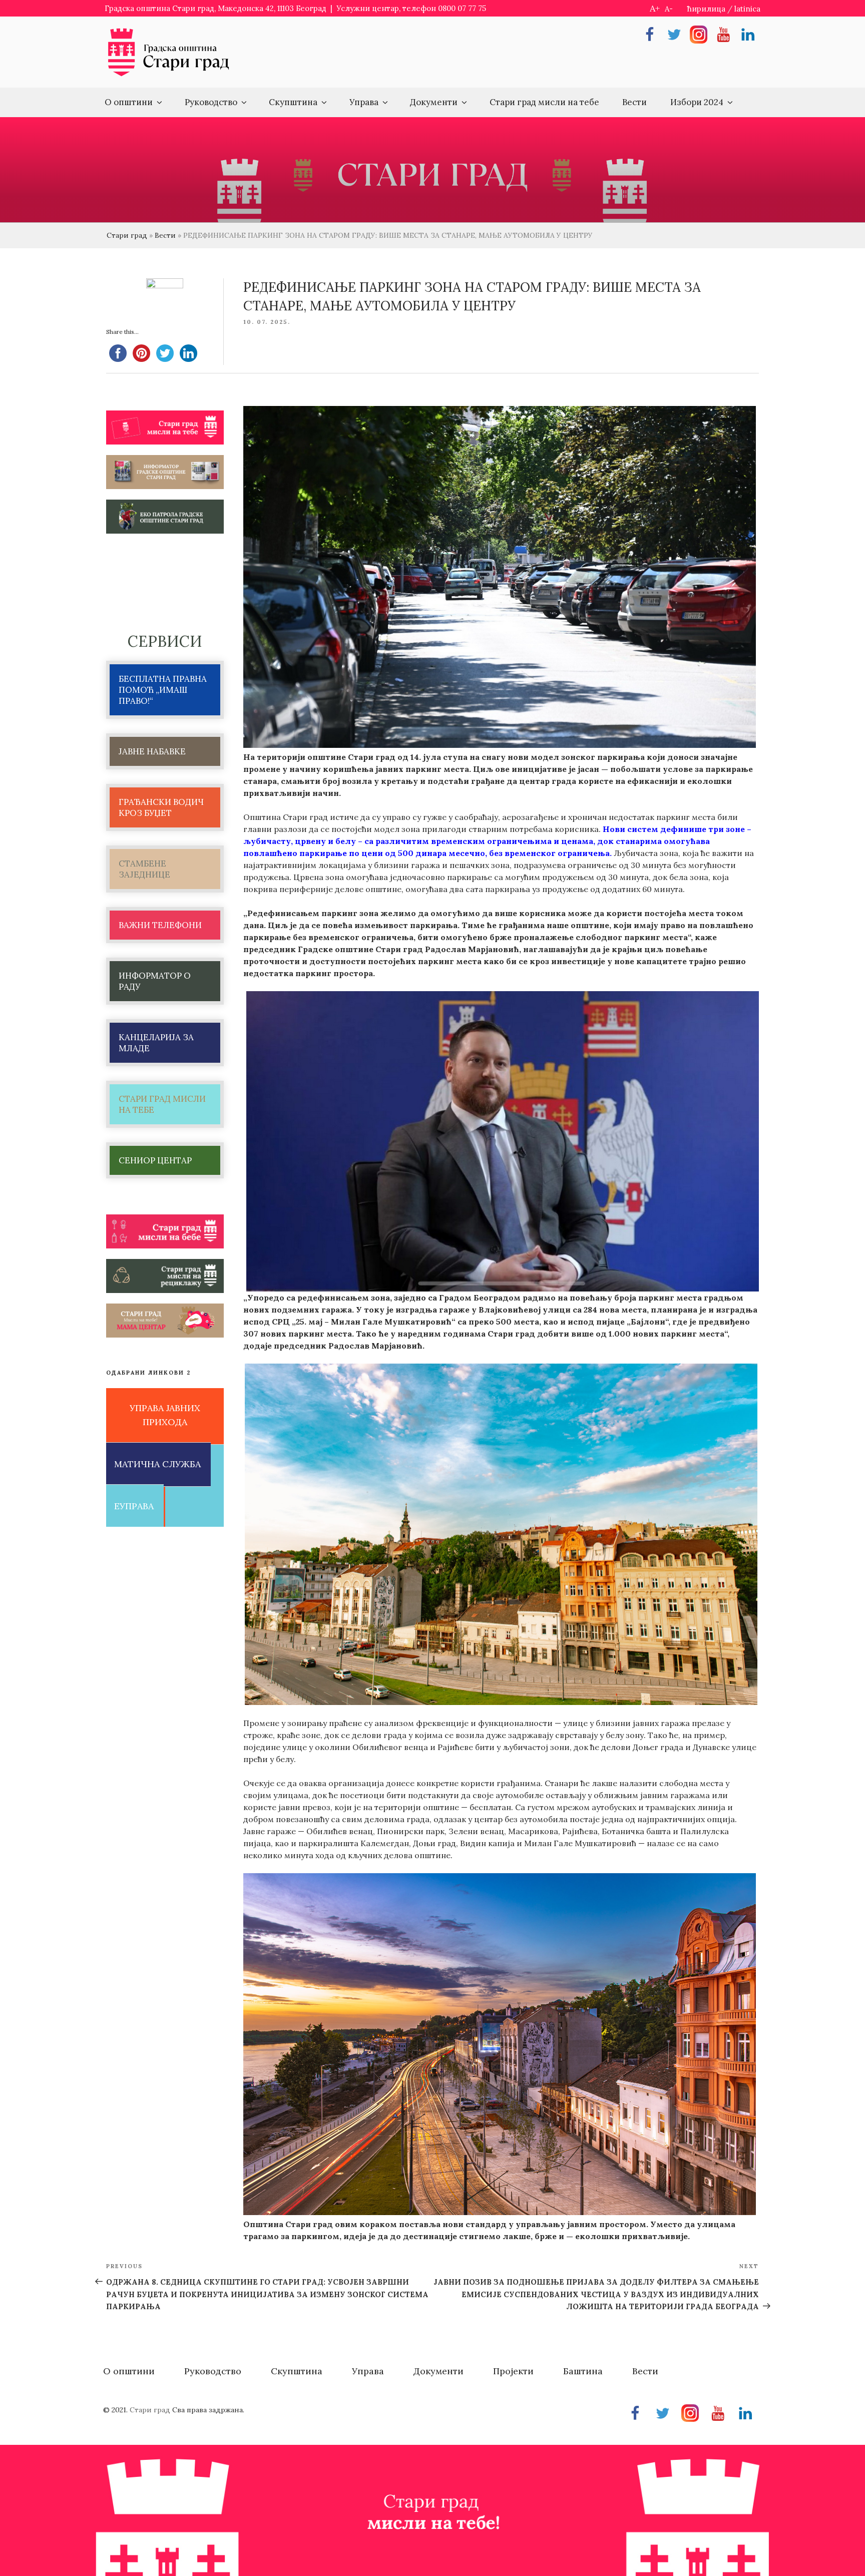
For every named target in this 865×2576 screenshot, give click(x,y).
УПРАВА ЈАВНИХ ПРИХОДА (165, 1415)
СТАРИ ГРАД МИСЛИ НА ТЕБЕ (162, 1104)
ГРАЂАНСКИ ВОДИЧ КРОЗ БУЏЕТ (161, 807)
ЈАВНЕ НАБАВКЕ (152, 751)
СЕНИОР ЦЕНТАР (155, 1160)
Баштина (583, 2371)
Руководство (211, 102)
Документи (434, 102)
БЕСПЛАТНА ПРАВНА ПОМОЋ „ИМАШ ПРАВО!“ (163, 690)
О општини (129, 102)
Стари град (127, 235)
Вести (634, 102)
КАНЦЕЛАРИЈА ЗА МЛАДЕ (156, 1043)
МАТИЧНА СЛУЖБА (157, 1464)
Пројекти (513, 2371)
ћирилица (706, 9)
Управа (364, 102)
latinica (747, 9)
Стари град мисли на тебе (544, 102)
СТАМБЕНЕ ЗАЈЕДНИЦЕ (144, 869)
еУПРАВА (134, 1506)
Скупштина (293, 102)
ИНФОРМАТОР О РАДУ (155, 981)
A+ (655, 8)
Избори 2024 (697, 102)
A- (669, 9)
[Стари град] (169, 75)
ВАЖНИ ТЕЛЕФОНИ (160, 925)
